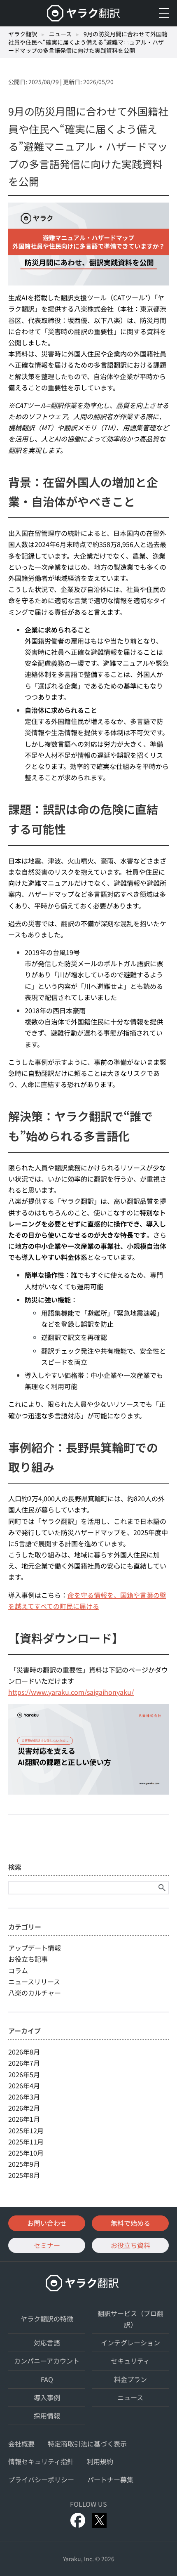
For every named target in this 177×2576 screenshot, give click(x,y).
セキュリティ (130, 2361)
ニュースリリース (34, 1982)
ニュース (60, 34)
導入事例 (47, 2397)
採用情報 (47, 2416)
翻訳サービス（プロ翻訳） (130, 2319)
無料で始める (130, 2223)
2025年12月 (26, 2130)
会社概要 (21, 2444)
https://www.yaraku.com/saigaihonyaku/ (71, 1692)
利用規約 (100, 2461)
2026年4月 (24, 2085)
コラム (18, 1970)
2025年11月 (26, 2142)
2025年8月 (24, 2175)
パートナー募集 (110, 2479)
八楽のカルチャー (35, 1993)
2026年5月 (24, 2074)
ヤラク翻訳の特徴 (47, 2319)
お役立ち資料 (130, 2245)
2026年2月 (24, 2108)
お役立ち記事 (28, 1959)
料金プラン (130, 2379)
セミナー (47, 2245)
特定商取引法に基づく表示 (87, 2444)
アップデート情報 (35, 1948)
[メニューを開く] (164, 13)
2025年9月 (24, 2164)
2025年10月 (26, 2153)
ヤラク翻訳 (23, 34)
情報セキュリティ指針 (41, 2461)
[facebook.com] (78, 2520)
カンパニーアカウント (47, 2361)
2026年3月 (24, 2097)
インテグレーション (130, 2342)
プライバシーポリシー (41, 2479)
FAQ (47, 2379)
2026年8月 (24, 2052)
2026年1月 (24, 2119)
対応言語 (47, 2342)
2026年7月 (24, 2063)
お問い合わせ (47, 2223)
